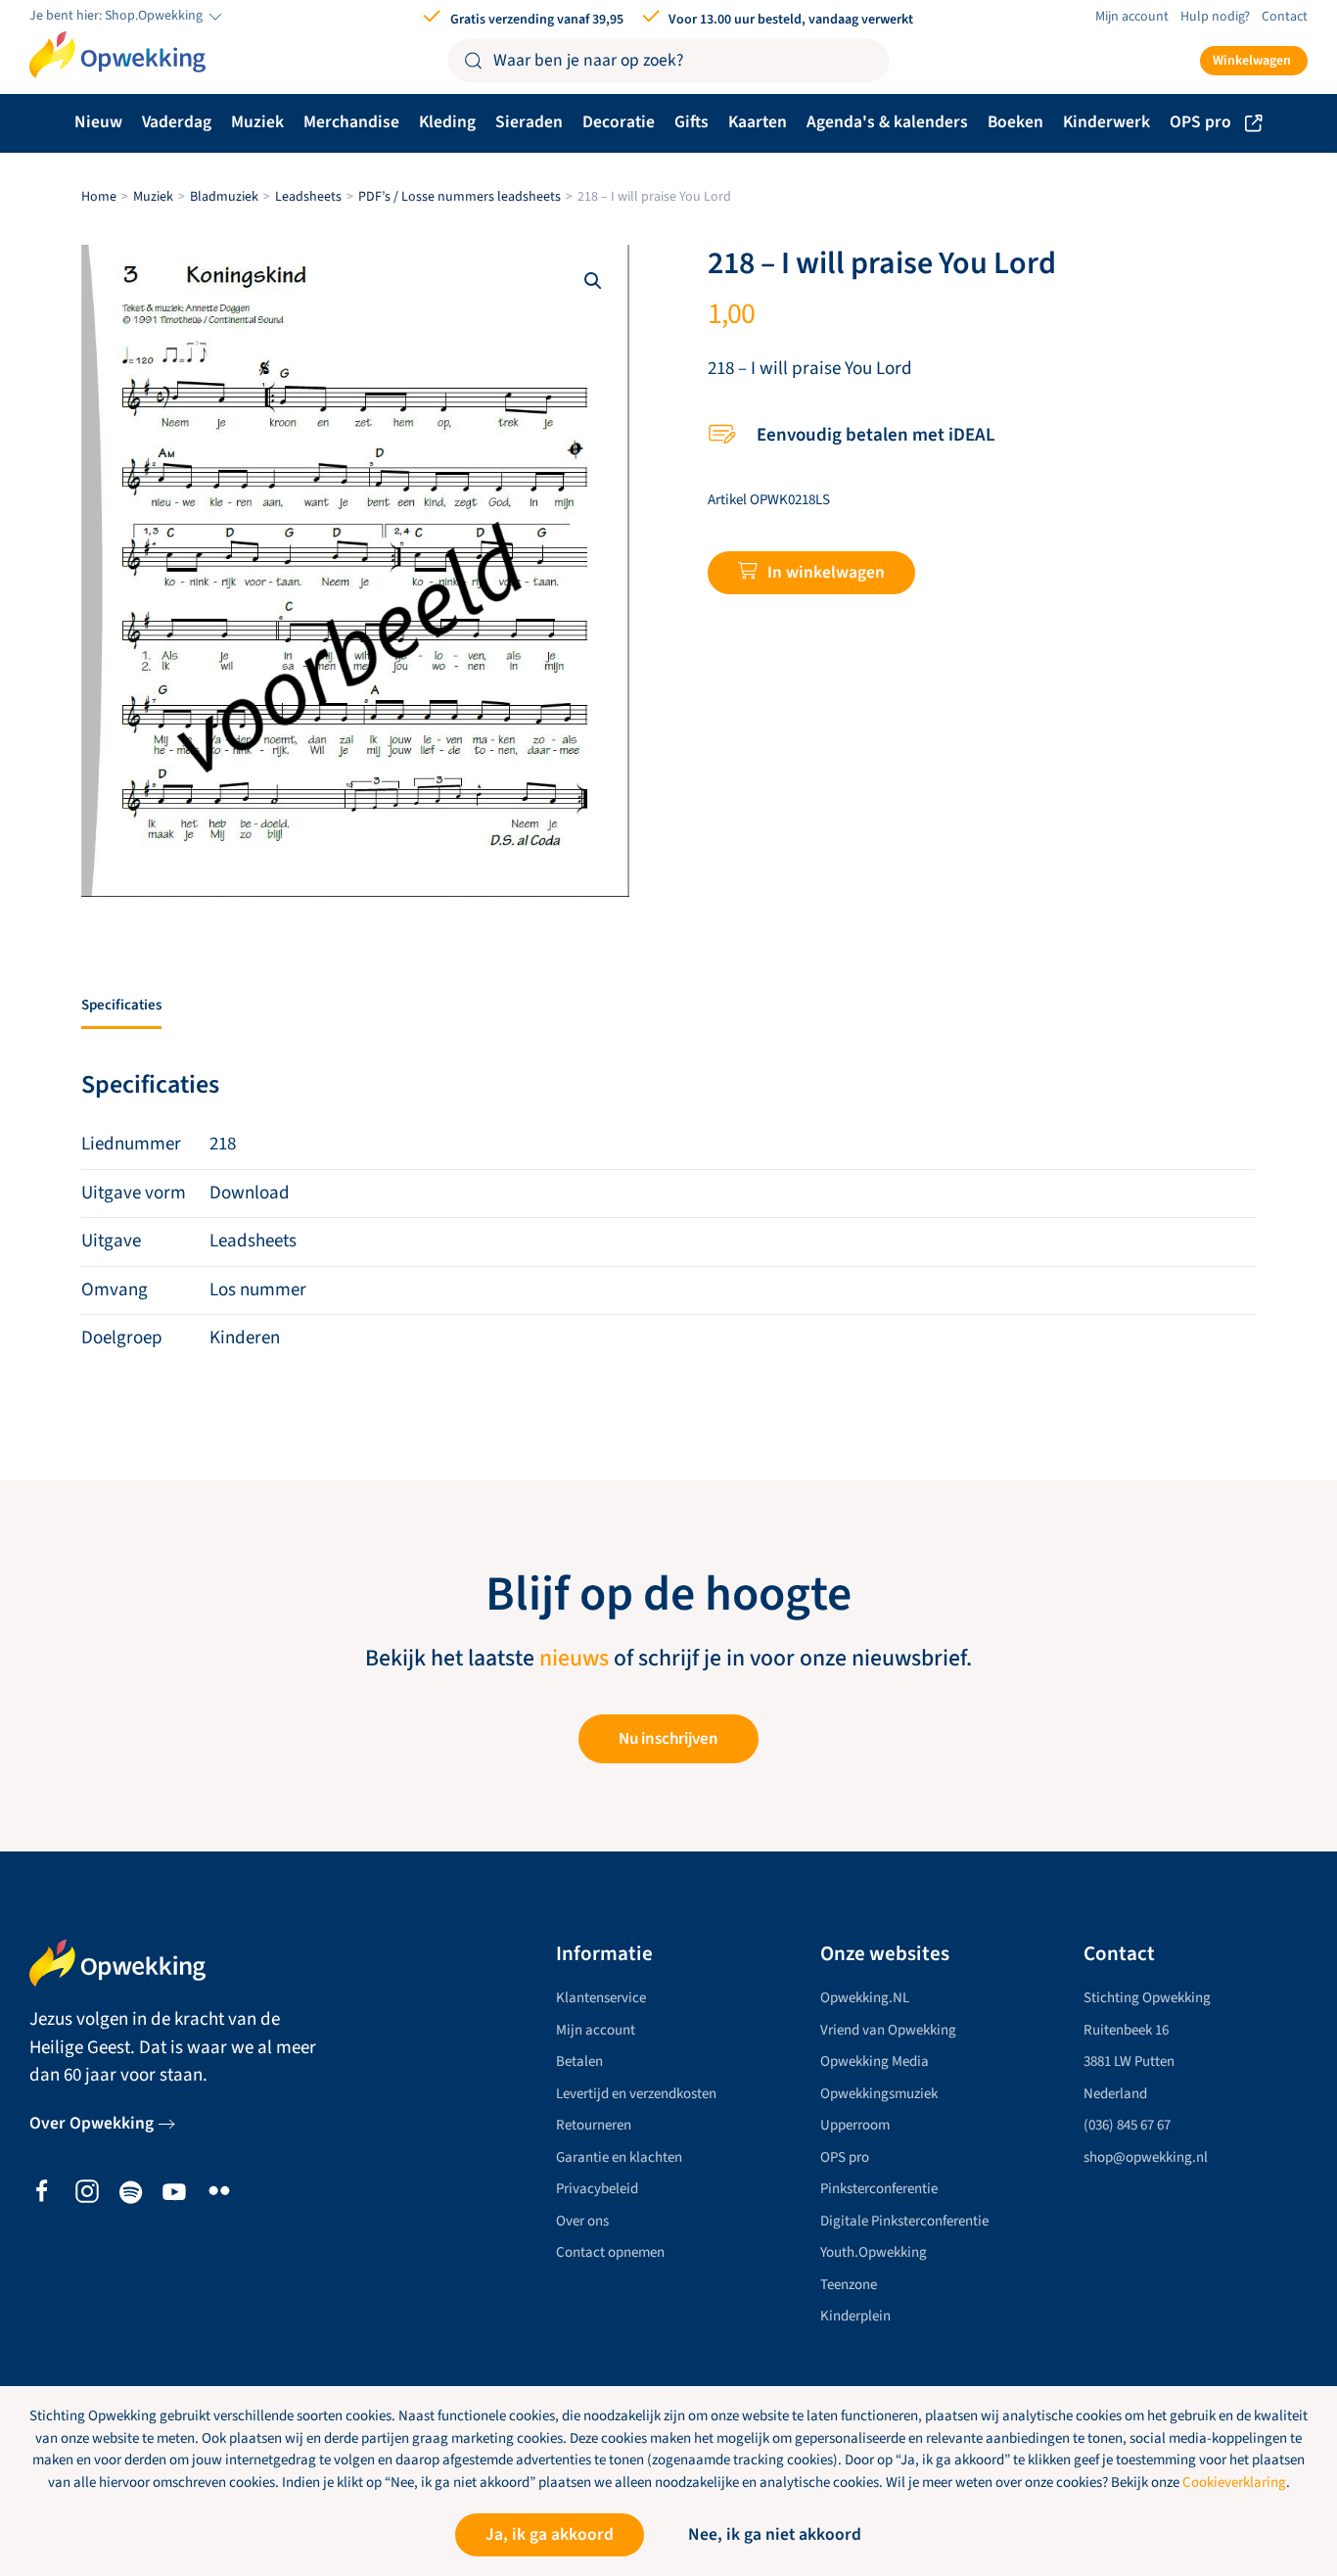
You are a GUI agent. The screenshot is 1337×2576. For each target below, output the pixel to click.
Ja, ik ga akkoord (550, 2534)
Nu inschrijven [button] (668, 1739)
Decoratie (619, 122)
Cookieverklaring (1234, 2482)
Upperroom (855, 2125)
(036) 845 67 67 (1127, 2125)
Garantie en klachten (619, 2157)
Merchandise (351, 122)
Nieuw (98, 122)
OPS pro (1200, 122)
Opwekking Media (875, 2061)
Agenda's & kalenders (887, 122)
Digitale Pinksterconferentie (904, 2221)
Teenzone (849, 2285)
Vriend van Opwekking (888, 2030)
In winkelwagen (826, 572)
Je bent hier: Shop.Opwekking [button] (117, 16)
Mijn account (1132, 17)
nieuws (574, 1659)
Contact (1285, 17)
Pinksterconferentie (879, 2189)
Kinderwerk (1106, 122)
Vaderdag (177, 122)
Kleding (447, 122)
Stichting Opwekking (1147, 1998)
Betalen (579, 2061)
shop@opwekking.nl (1146, 2157)
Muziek (257, 122)
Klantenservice (601, 1998)
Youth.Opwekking (874, 2252)
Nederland (1115, 2094)
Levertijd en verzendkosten (636, 2094)
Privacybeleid (597, 2189)
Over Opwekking (92, 2123)
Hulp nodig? (1215, 17)
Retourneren (594, 2125)
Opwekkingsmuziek (879, 2094)
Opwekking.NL (865, 1998)
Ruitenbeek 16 (1126, 2030)
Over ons (582, 2221)
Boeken (1015, 122)
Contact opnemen (610, 2252)
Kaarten (758, 122)
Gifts (692, 122)
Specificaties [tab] (121, 1005)
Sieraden (529, 122)
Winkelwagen (1252, 61)
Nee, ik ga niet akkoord (775, 2534)
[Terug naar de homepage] (117, 55)
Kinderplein (855, 2316)
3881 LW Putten (1129, 2061)
